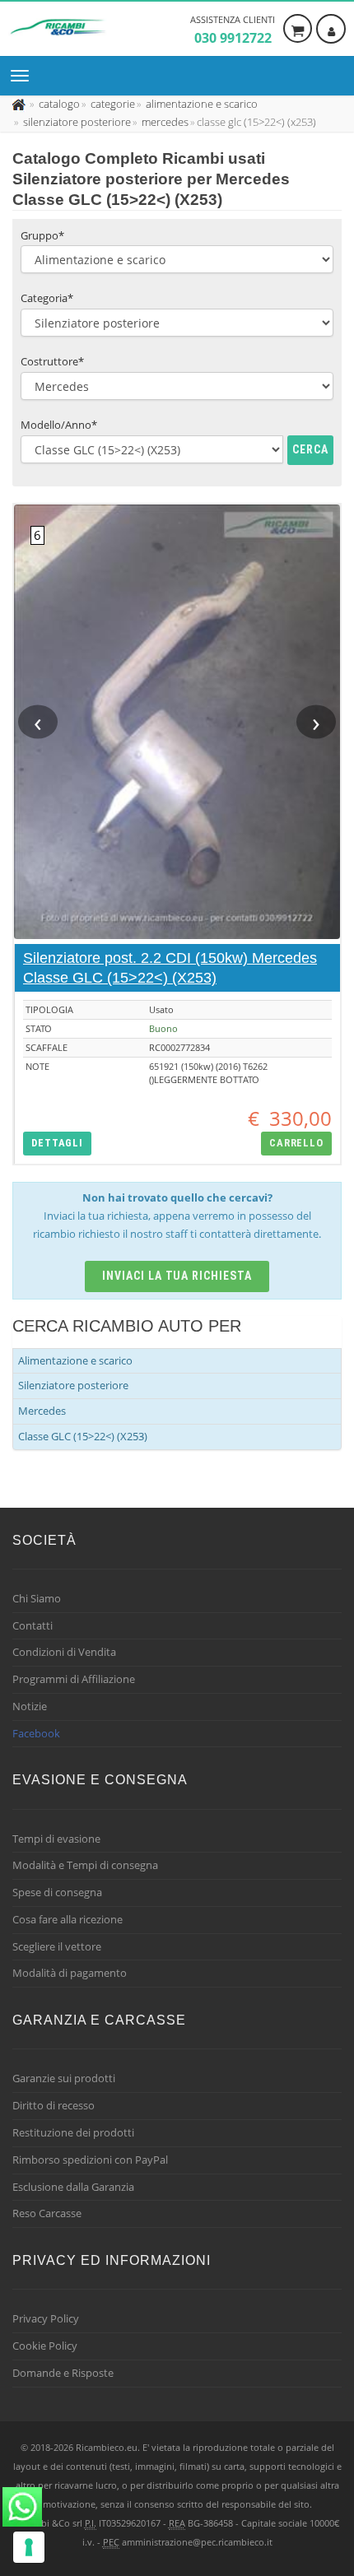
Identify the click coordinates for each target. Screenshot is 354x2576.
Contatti (33, 1625)
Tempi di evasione (56, 1839)
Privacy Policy (46, 2318)
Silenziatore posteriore (73, 1385)
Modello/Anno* (59, 425)
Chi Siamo (37, 1598)
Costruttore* (52, 361)
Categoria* (47, 298)
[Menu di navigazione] (24, 76)
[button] (57, 1144)
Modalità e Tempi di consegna (85, 1865)
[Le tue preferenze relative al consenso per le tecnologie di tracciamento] (29, 2547)
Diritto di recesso (54, 2105)
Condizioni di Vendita (64, 1652)
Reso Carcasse (47, 2213)
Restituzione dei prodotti (73, 2132)
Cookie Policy (45, 2346)
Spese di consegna (57, 1892)
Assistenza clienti (233, 30)
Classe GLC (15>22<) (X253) (83, 1436)
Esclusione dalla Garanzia (73, 2187)
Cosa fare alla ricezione (68, 1919)
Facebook (36, 1733)
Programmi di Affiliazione (74, 1679)
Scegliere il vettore (57, 1946)
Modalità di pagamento (70, 1973)
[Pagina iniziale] (20, 104)
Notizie (30, 1706)
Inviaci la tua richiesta (177, 1276)
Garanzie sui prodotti (64, 2078)
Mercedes (42, 1411)
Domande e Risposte (63, 2373)
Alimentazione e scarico (75, 1360)
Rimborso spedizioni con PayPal (90, 2160)
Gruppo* (42, 235)
